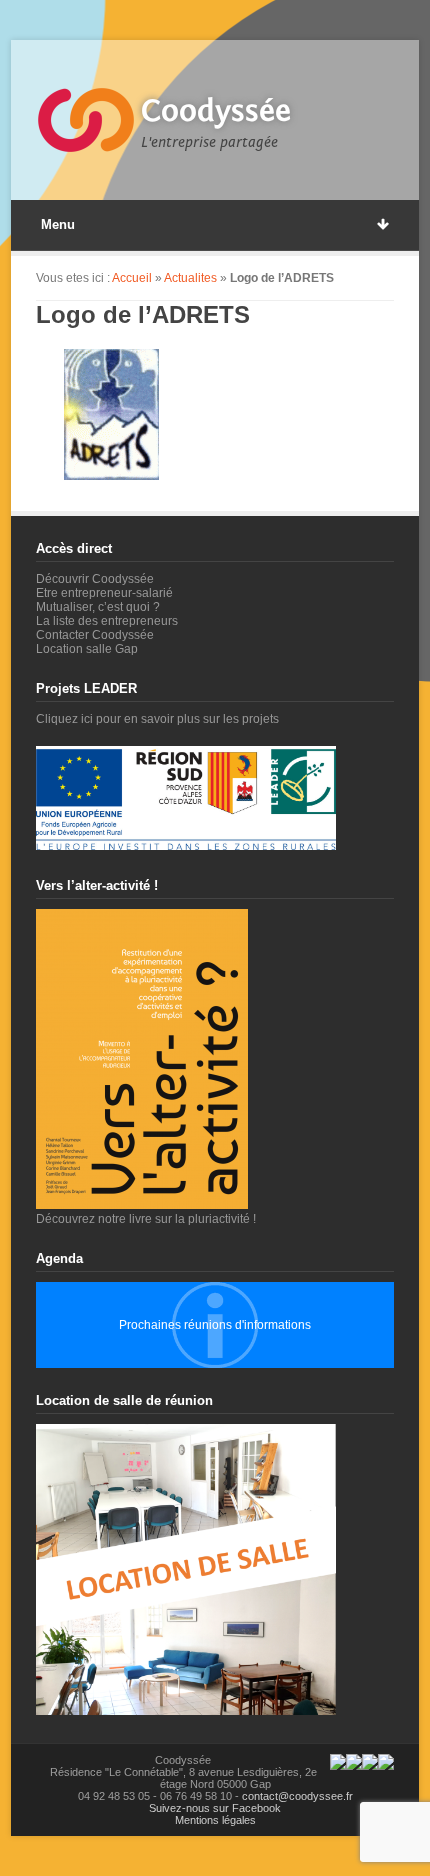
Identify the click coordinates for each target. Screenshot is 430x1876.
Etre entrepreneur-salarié (104, 593)
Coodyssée (216, 111)
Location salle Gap (87, 649)
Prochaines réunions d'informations (215, 1325)
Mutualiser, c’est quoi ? (98, 607)
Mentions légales (215, 1820)
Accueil (132, 278)
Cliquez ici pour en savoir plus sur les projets (157, 719)
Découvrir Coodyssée (95, 579)
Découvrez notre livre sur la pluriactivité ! (146, 1219)
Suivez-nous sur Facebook (215, 1808)
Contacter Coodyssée (95, 635)
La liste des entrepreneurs (107, 621)
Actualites (190, 278)
